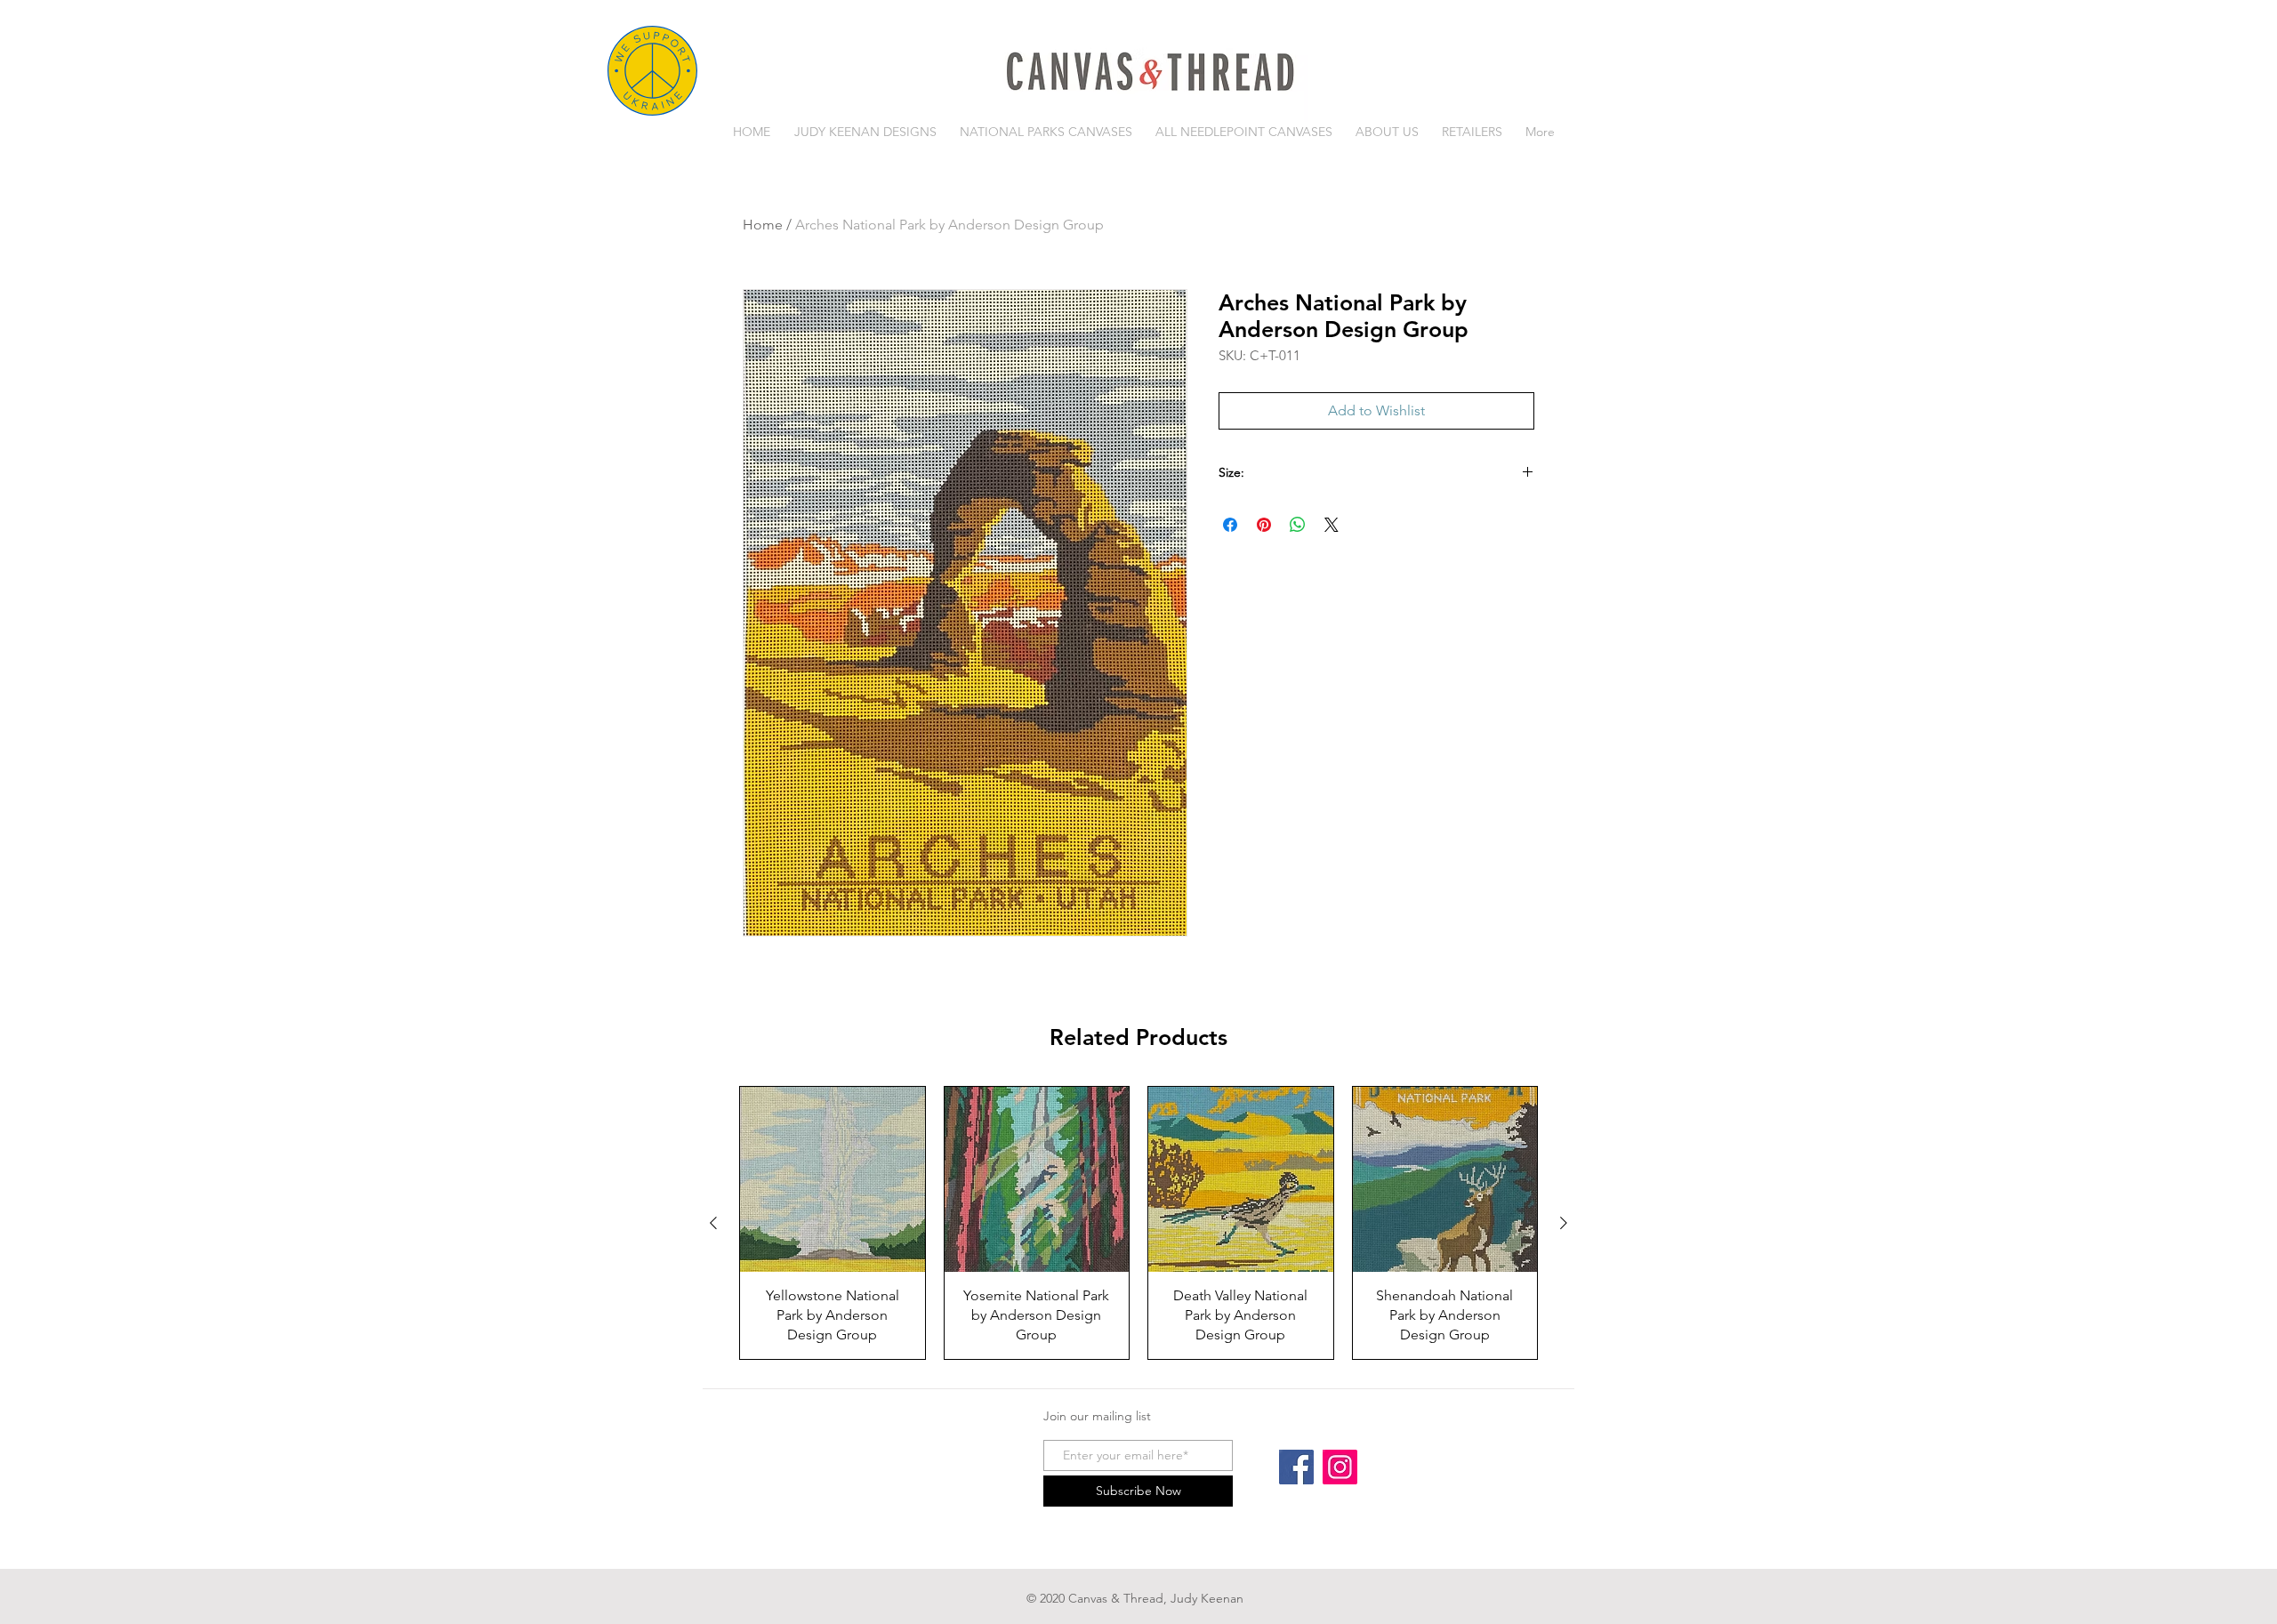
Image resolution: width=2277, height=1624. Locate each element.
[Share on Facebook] (1230, 525)
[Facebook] (1296, 1467)
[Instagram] (1340, 1467)
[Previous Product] (713, 1223)
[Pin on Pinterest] (1264, 525)
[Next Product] (1564, 1223)
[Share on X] (1332, 525)
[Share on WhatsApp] (1298, 525)
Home (763, 225)
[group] (1138, 1223)
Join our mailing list (1097, 1416)
